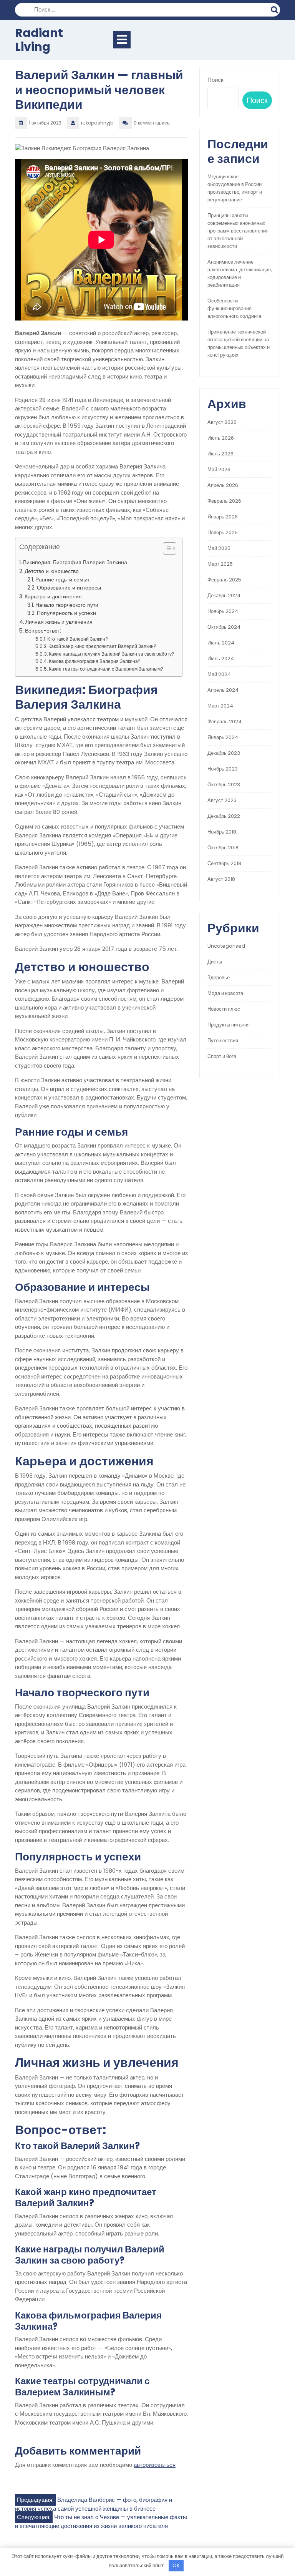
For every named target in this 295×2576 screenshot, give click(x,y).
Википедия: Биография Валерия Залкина (75, 562)
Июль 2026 (221, 438)
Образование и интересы (69, 588)
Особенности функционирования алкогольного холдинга (234, 308)
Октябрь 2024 (224, 627)
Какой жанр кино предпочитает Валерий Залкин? (102, 646)
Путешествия (223, 1041)
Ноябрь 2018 (222, 832)
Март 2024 (220, 706)
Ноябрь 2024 (223, 611)
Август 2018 (221, 879)
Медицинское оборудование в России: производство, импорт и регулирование (235, 188)
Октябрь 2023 (224, 785)
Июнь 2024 (221, 659)
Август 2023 (222, 800)
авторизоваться (155, 2465)
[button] (166, 550)
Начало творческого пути (67, 605)
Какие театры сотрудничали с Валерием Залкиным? (106, 669)
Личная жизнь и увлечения (59, 622)
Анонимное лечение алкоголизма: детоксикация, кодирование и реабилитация (240, 273)
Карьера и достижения (53, 596)
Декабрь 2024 (224, 595)
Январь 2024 (223, 737)
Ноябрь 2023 (223, 769)
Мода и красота (225, 993)
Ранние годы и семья (62, 580)
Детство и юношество (52, 571)
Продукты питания (229, 1025)
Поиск (275, 9)
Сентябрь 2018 (224, 863)
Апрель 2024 (223, 690)
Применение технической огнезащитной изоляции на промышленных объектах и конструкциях (239, 343)
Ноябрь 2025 (223, 532)
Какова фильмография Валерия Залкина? (95, 661)
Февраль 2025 (224, 580)
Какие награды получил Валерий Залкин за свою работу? (112, 654)
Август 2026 (222, 422)
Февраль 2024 (225, 722)
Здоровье (219, 977)
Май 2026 (219, 469)
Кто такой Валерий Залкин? (78, 639)
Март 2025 (220, 564)
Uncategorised (226, 946)
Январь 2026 (223, 517)
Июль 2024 (221, 643)
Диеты (215, 962)
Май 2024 (219, 674)
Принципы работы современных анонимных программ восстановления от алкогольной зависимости (238, 231)
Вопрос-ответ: (43, 631)
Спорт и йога (222, 1056)
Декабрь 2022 (224, 816)
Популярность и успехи (66, 613)
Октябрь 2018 (223, 848)
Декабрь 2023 (224, 753)
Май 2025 (219, 548)
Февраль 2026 (224, 501)
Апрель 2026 (223, 485)
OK (176, 2565)
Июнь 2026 (220, 454)
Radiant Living (39, 40)
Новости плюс (224, 1009)
